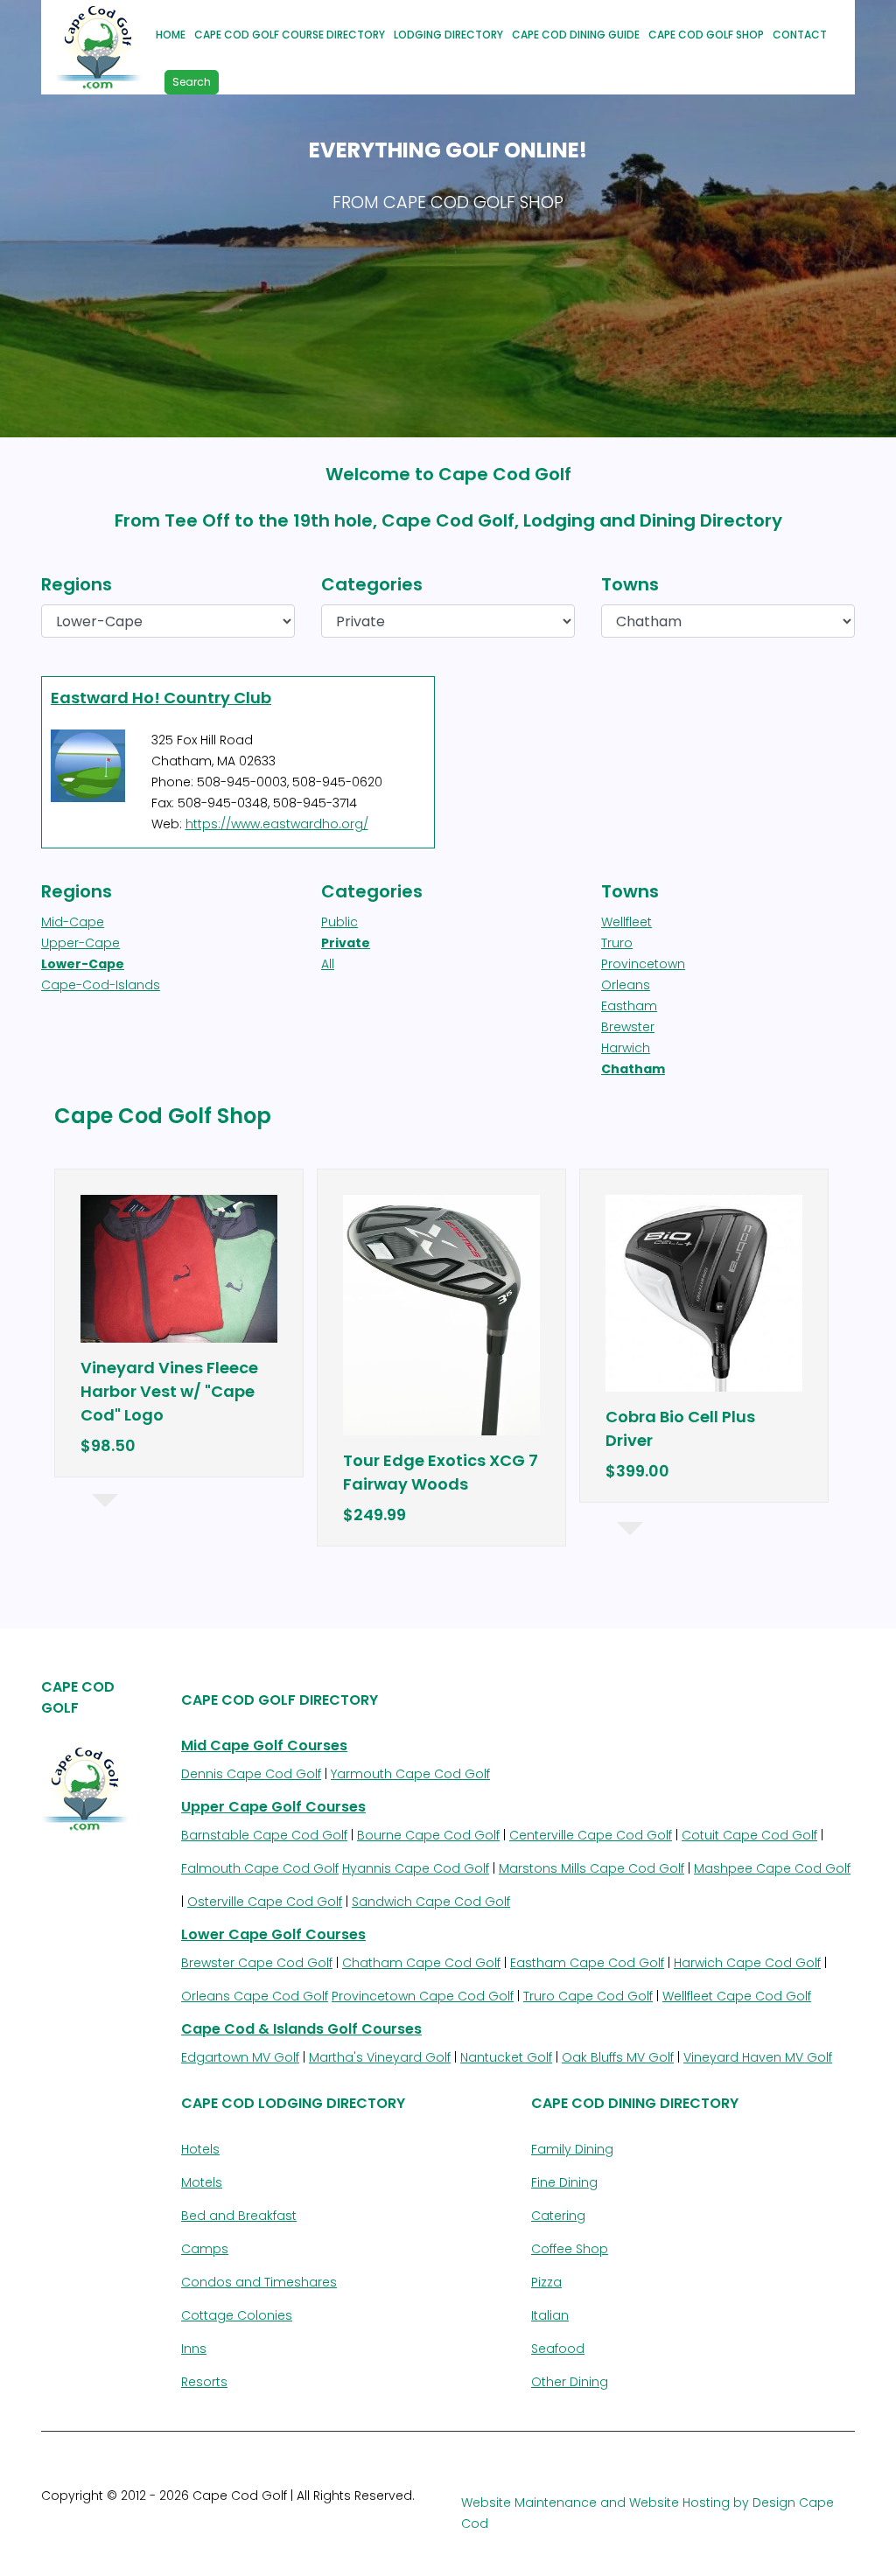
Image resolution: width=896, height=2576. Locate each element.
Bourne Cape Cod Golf (428, 1835)
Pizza (546, 2282)
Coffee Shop (570, 2249)
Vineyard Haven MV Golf (758, 2057)
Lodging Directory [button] (448, 35)
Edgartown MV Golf (240, 2057)
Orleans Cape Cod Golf (255, 1996)
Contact (800, 35)
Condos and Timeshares (259, 2282)
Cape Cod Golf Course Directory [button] (290, 35)
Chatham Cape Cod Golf (421, 1963)
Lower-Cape (83, 964)
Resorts (204, 2382)
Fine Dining (564, 2182)
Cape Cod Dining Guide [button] (576, 35)
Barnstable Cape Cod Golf (264, 1835)
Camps (205, 2249)
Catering (558, 2216)
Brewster (628, 1027)
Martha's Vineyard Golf (380, 2057)
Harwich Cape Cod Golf (747, 1963)
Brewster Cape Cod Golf (257, 1963)
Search (192, 82)
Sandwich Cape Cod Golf (431, 1902)
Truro (617, 943)
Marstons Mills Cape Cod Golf (591, 1868)
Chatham (633, 1069)
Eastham (629, 1006)
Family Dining (572, 2149)
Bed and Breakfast (239, 2216)
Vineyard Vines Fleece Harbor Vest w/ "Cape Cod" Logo (169, 1391)
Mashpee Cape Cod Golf (772, 1868)
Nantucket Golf (506, 2057)
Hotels (200, 2149)
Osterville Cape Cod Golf (265, 1902)
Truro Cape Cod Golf (588, 1996)
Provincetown (643, 964)
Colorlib (237, 2517)
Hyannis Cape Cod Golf (416, 1868)
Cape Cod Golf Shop (706, 35)
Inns (194, 2349)
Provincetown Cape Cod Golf (423, 1996)
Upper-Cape (80, 943)
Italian (550, 2315)
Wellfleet (626, 922)
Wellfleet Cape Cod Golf (737, 1996)
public (339, 922)
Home (171, 35)
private (346, 943)
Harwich (626, 1048)
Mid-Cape (73, 922)
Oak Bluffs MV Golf (618, 2057)
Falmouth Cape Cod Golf (260, 1868)
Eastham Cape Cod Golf (587, 1963)
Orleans (626, 985)
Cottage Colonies (237, 2315)
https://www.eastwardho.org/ (277, 824)
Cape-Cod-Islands (101, 985)
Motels (202, 2182)
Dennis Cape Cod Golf (251, 1774)
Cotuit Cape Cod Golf (749, 1835)
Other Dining (570, 2382)
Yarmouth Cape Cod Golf (410, 1774)
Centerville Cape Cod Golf (591, 1835)
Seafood (558, 2349)
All (328, 964)
